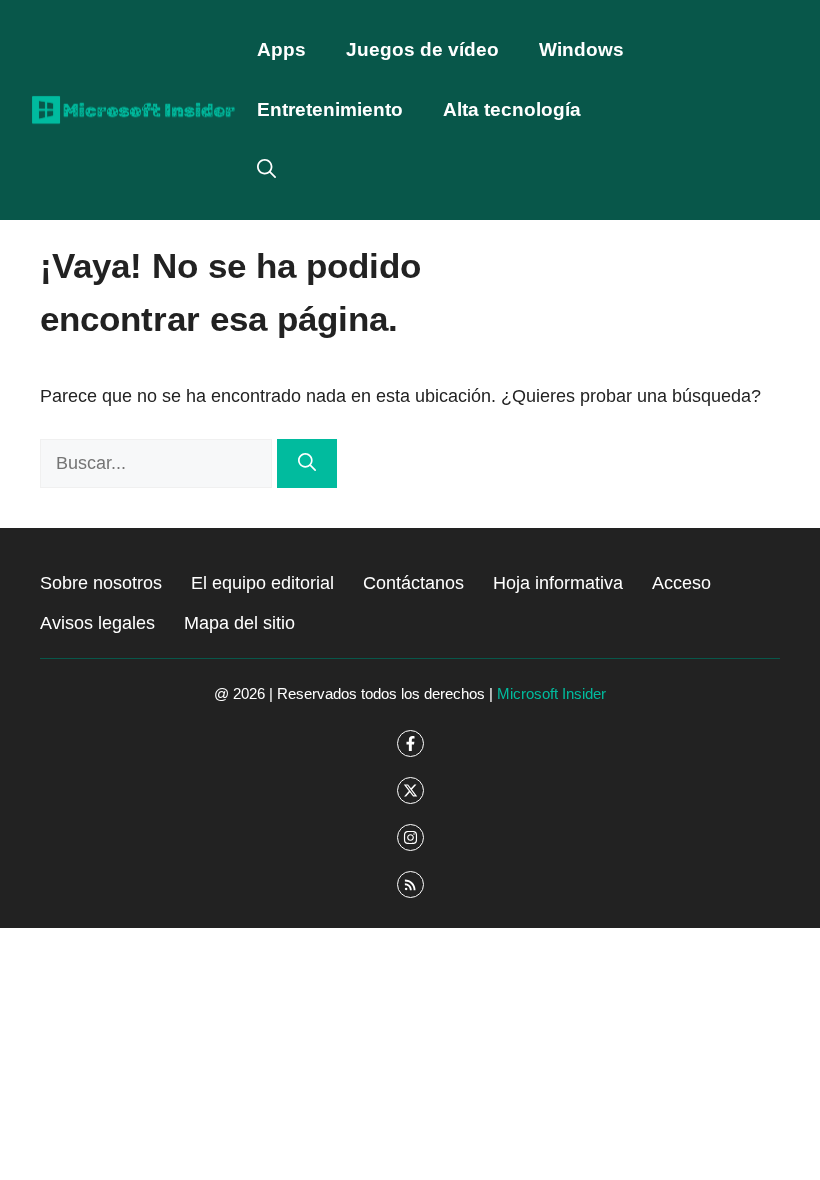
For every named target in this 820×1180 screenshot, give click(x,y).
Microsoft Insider (551, 693)
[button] (266, 170)
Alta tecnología (512, 109)
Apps (281, 49)
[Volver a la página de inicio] (133, 109)
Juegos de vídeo (422, 49)
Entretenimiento (330, 109)
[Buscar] (307, 463)
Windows (581, 49)
